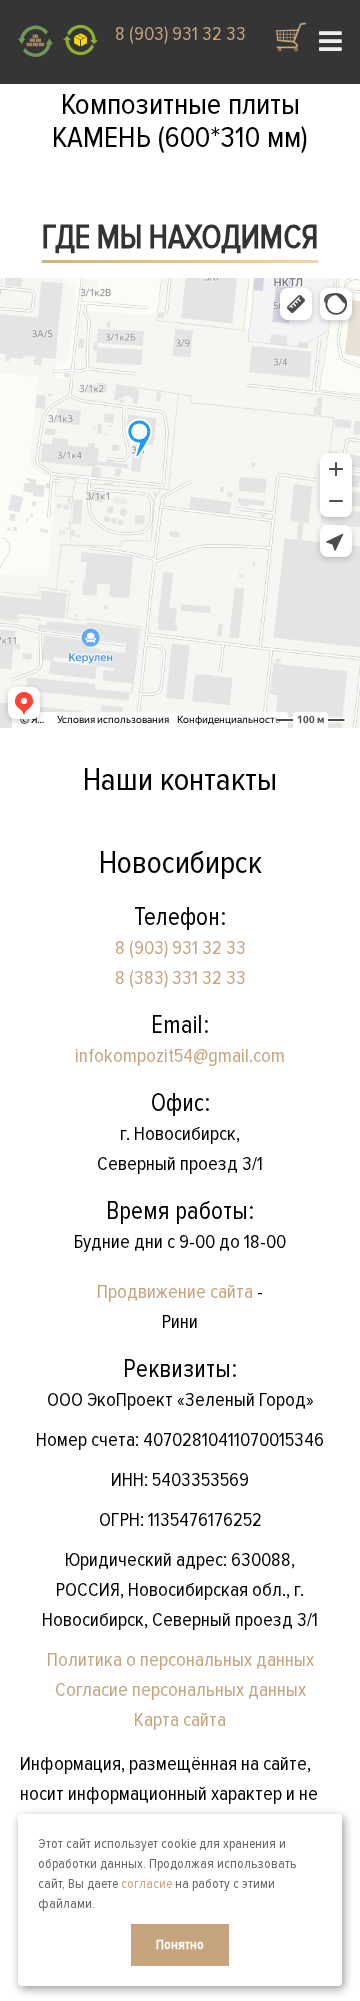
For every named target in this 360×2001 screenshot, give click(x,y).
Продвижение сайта (175, 1292)
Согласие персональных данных (180, 1690)
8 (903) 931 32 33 (180, 34)
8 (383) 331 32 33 (180, 978)
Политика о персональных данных (180, 1660)
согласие (146, 1883)
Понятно (180, 1944)
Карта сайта (180, 1720)
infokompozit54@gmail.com (180, 1056)
